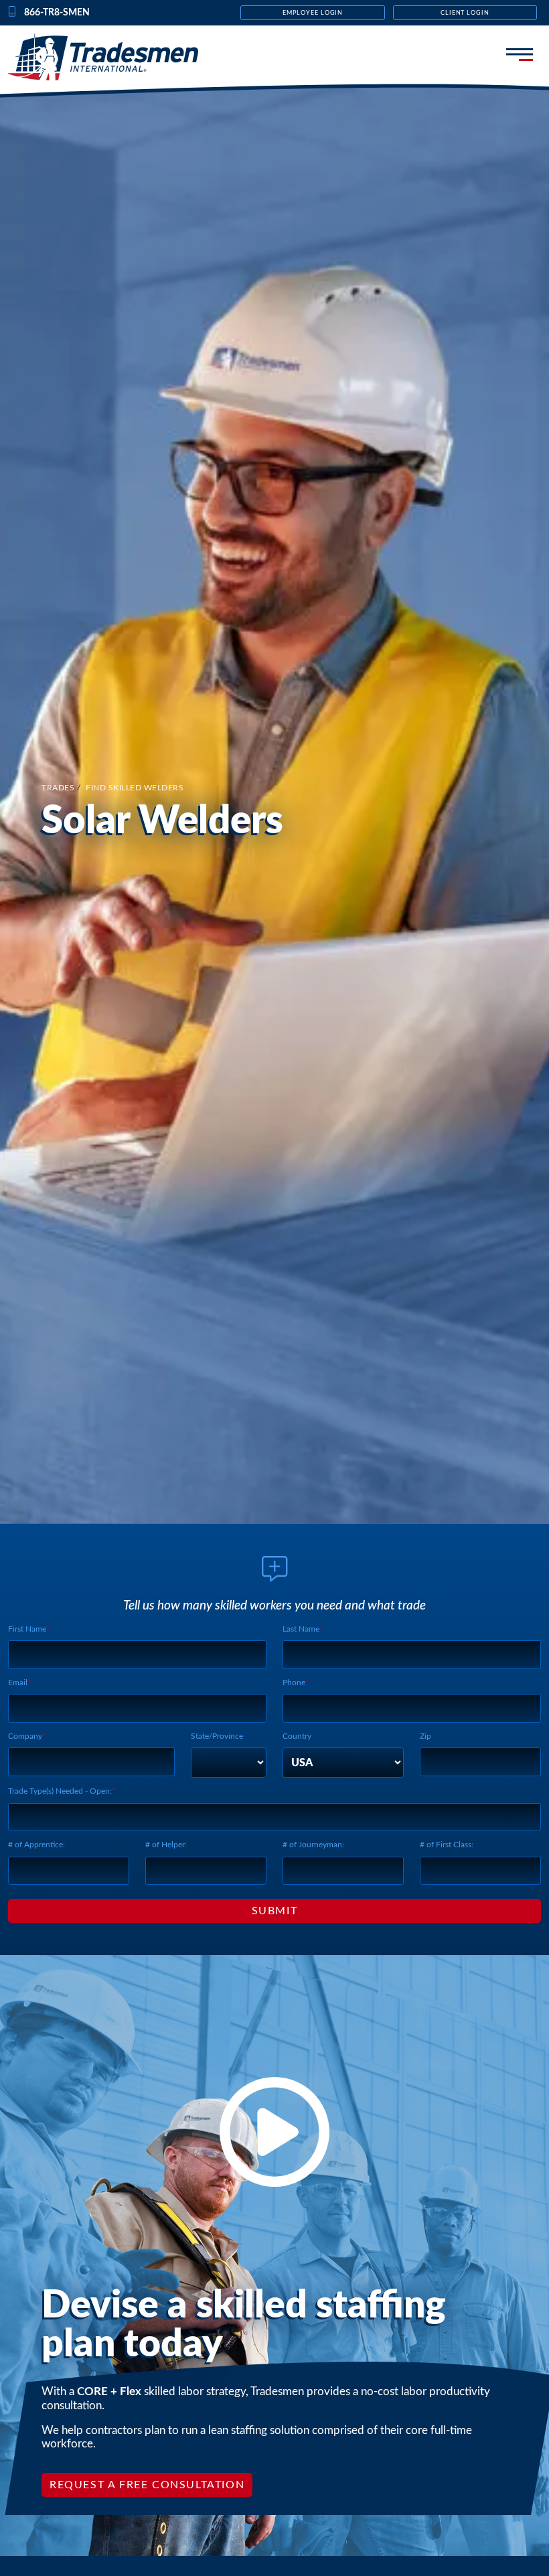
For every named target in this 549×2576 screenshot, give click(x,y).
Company (25, 1736)
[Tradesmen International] (114, 57)
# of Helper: (166, 1845)
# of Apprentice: (36, 1845)
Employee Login (313, 13)
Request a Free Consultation (147, 2485)
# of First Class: (447, 1845)
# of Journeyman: (313, 1845)
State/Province (217, 1736)
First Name (27, 1629)
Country (297, 1736)
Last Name (301, 1629)
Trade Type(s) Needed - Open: (60, 1791)
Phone (294, 1683)
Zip (425, 1736)
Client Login (465, 13)
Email (18, 1683)
